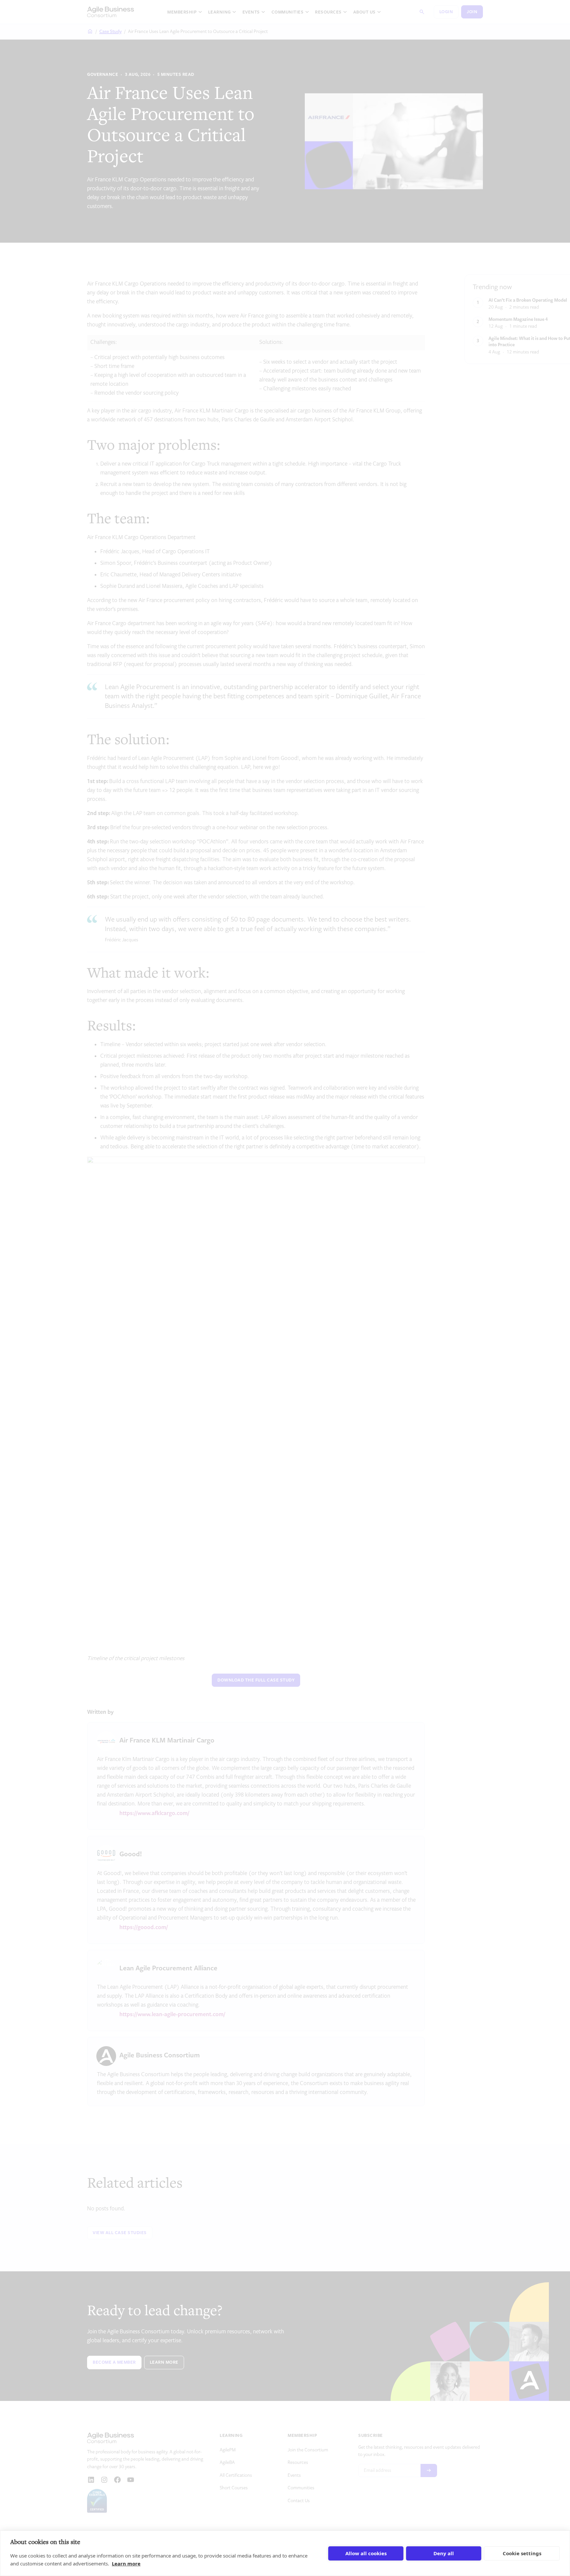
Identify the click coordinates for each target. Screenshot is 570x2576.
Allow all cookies (366, 2553)
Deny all (444, 2553)
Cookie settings (522, 2553)
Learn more (126, 2563)
